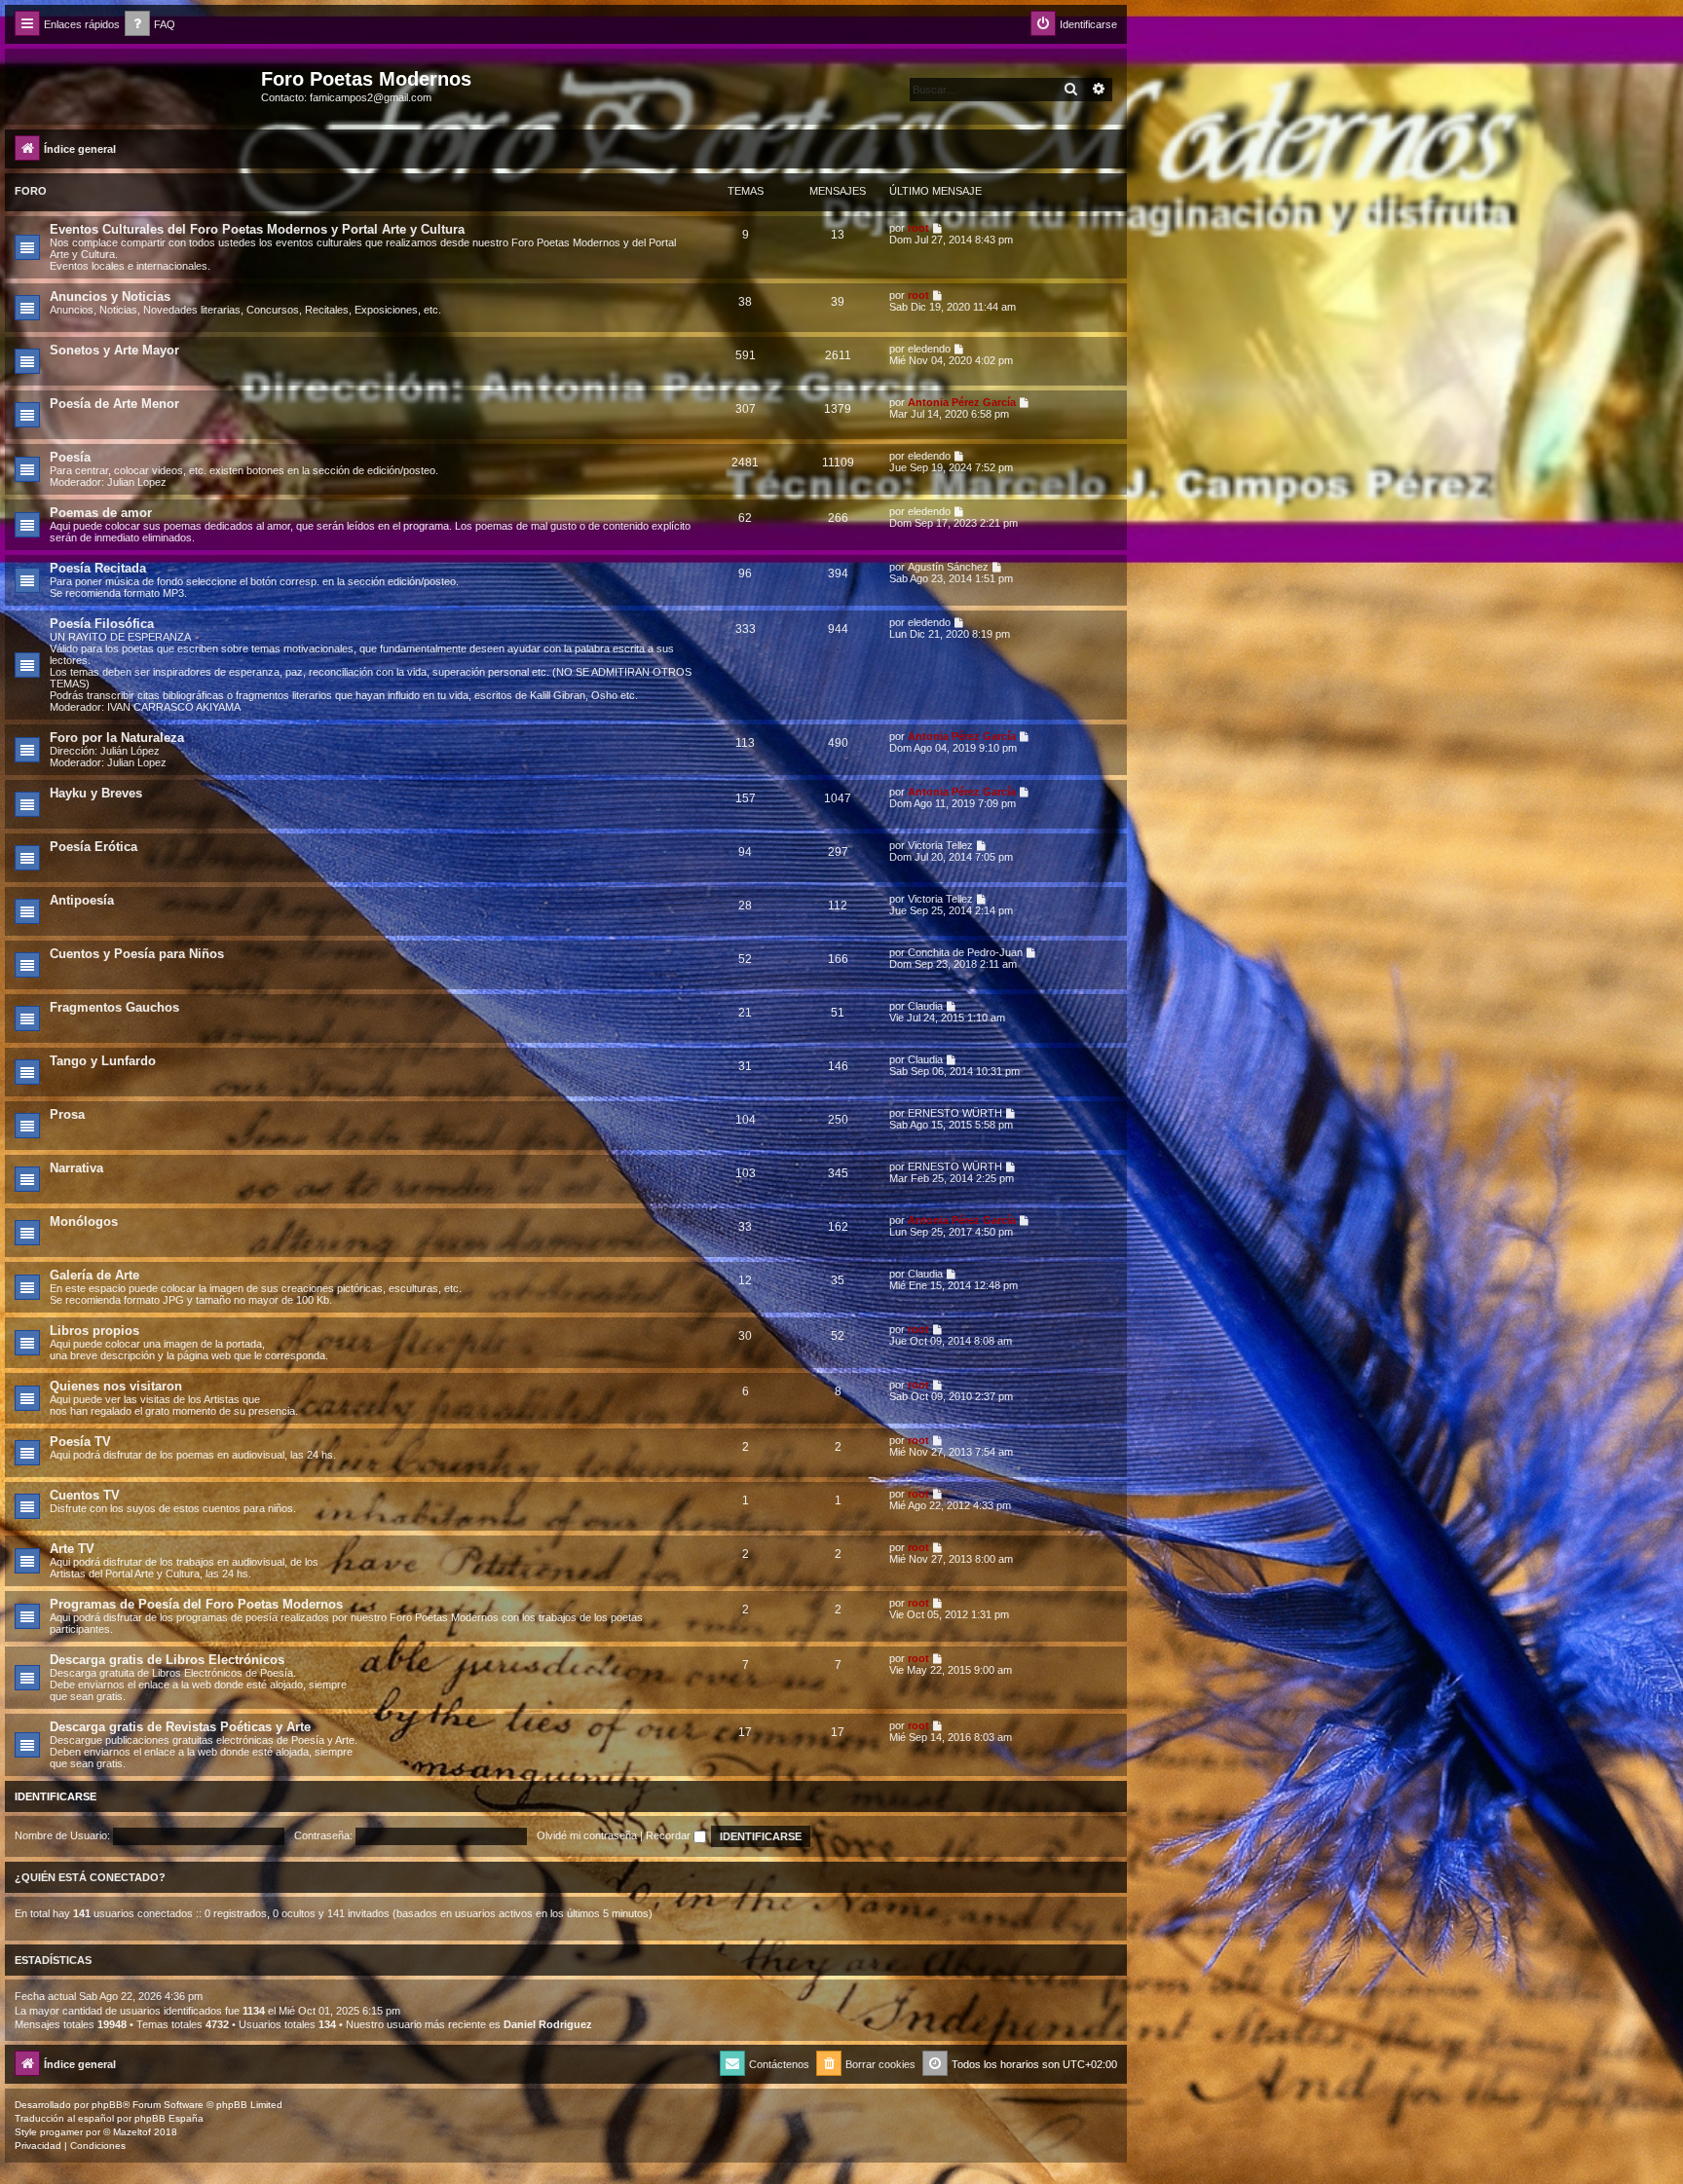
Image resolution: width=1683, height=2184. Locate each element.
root (918, 228)
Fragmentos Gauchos (114, 1007)
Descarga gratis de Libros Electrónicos (167, 1660)
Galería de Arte (94, 1275)
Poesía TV (80, 1442)
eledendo (929, 349)
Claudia (925, 1006)
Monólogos (84, 1222)
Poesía (70, 457)
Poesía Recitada (98, 568)
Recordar (670, 1835)
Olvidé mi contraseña (587, 1835)
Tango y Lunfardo (103, 1061)
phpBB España (169, 2118)
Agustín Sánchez (948, 567)
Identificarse (56, 1796)
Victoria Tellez (940, 845)
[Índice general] (135, 85)
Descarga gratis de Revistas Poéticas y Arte (180, 1727)
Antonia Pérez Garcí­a (962, 402)
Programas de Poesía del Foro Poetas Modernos (196, 1604)
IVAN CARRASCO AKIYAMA (174, 707)
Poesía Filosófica (102, 624)
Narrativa (76, 1168)
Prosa (67, 1114)
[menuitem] (150, 25)
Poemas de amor (101, 513)
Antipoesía (82, 900)
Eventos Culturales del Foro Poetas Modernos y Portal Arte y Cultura (257, 229)
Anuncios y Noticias (110, 296)
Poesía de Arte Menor (114, 404)
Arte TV (72, 1549)
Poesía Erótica (93, 847)
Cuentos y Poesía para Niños (137, 954)
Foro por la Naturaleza (117, 738)
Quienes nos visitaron (116, 1386)
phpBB (107, 2105)
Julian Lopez (137, 482)
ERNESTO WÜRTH (955, 1113)
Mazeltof (132, 2132)
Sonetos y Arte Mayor (114, 350)
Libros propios (94, 1331)
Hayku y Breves (96, 793)
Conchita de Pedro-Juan (965, 952)
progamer (61, 2132)
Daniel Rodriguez (548, 2024)
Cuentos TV (85, 1495)
